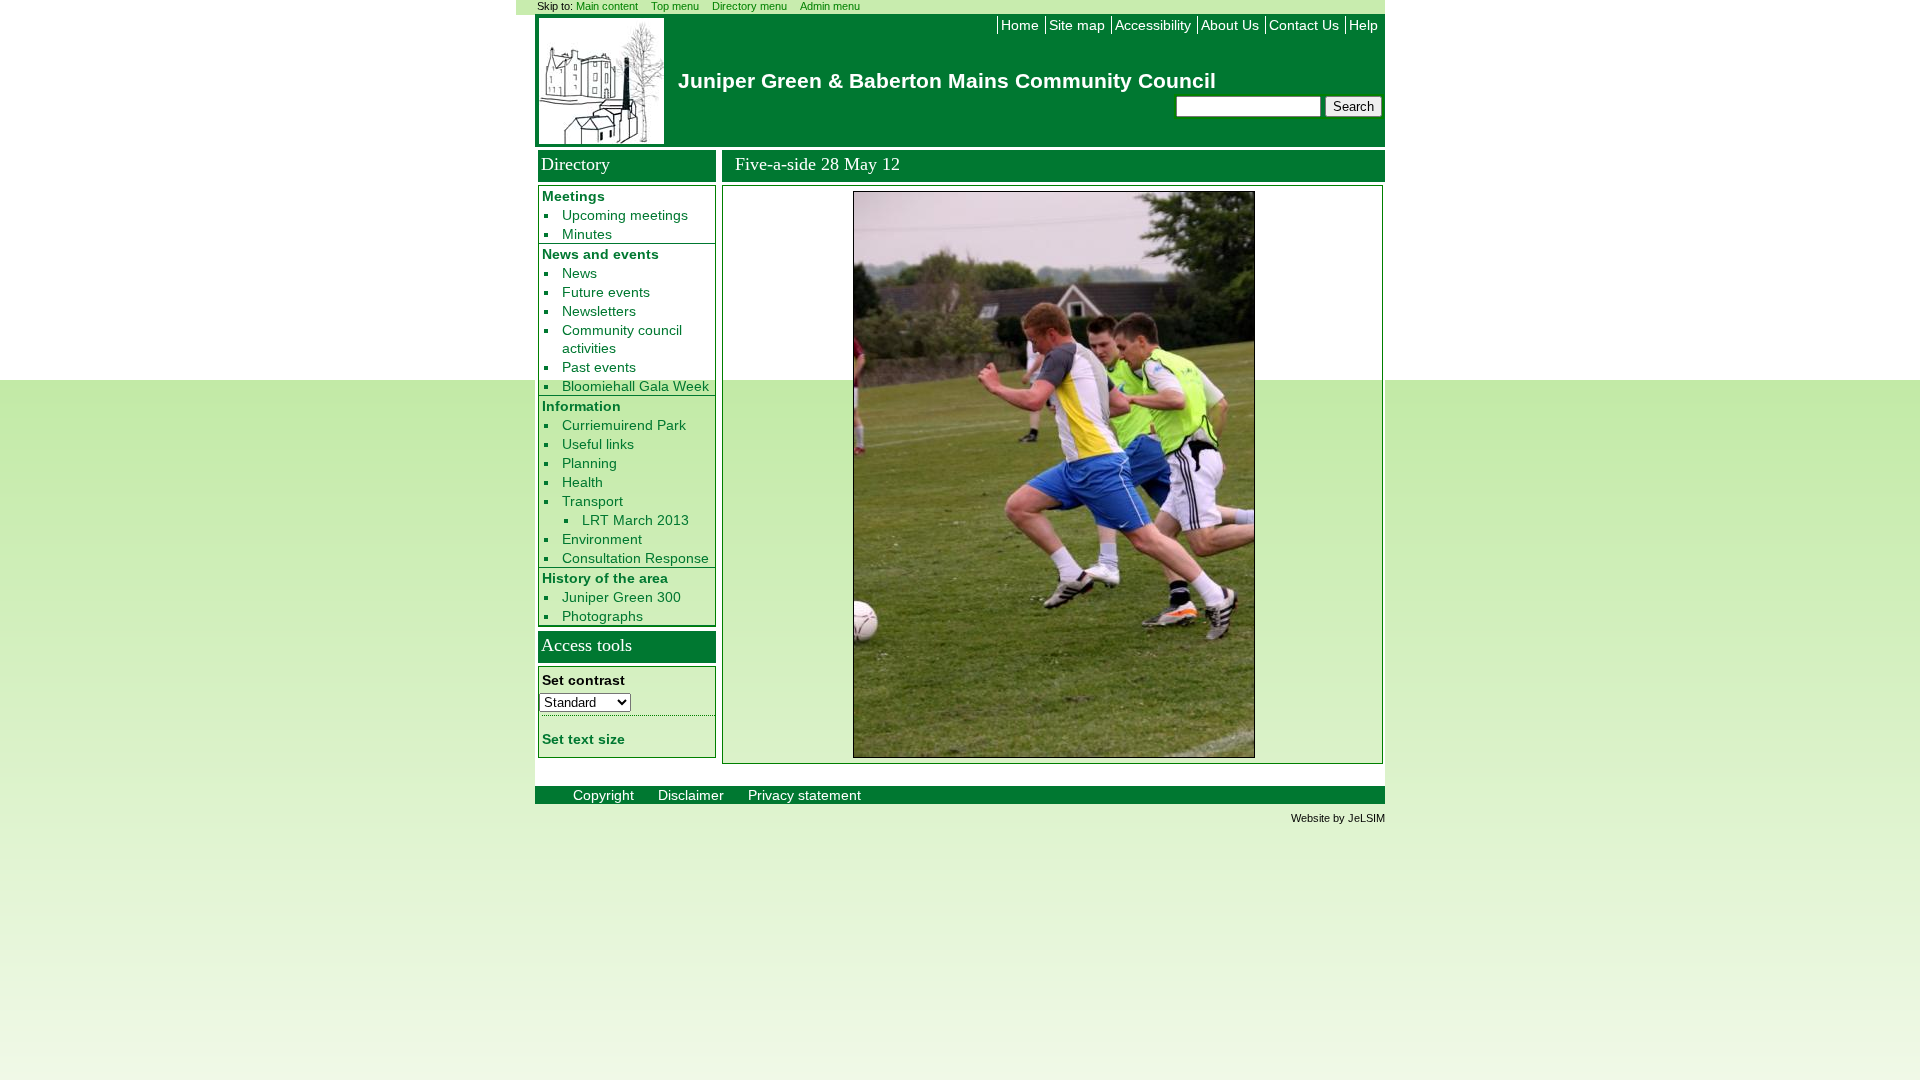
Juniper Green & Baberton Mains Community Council (947, 80)
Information (581, 406)
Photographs (602, 616)
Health (582, 482)
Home (1020, 25)
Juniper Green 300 (621, 597)
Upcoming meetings (625, 215)
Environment (602, 539)
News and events (600, 254)
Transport (592, 501)
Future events (606, 292)
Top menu (675, 6)
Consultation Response (635, 558)
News (579, 273)
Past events (599, 367)
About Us (1230, 25)
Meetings (573, 196)
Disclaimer (691, 795)
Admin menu (830, 6)
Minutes (587, 234)
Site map (1077, 25)
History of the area (605, 578)
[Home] (601, 138)
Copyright (603, 795)
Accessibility (1153, 25)
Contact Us (1304, 25)
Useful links (598, 444)
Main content (607, 6)
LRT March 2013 (635, 520)
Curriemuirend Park (624, 425)
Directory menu (749, 6)
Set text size (583, 739)
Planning (589, 463)
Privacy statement (804, 795)
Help (1363, 25)
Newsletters (599, 311)
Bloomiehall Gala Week (635, 386)
